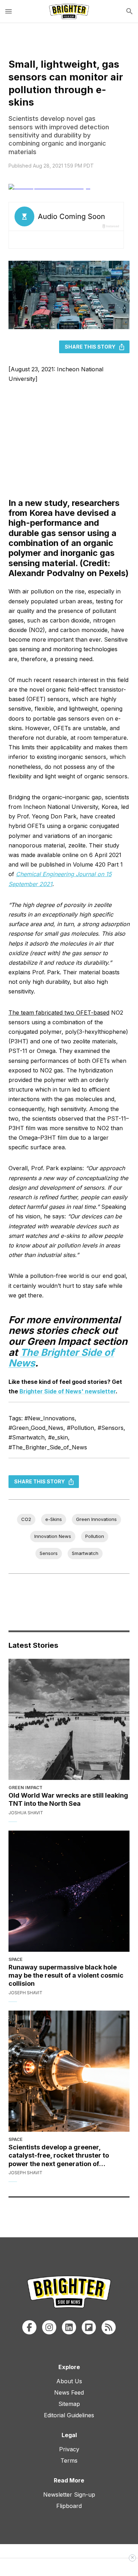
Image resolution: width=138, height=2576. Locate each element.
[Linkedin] (69, 2327)
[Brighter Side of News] (69, 11)
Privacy (69, 2449)
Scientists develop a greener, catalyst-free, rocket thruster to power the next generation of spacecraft (59, 2156)
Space (16, 1959)
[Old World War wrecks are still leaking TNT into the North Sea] (69, 1719)
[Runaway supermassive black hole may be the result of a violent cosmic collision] (69, 1891)
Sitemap (69, 2404)
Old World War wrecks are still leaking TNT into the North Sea (68, 1799)
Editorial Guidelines (69, 2415)
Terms (69, 2461)
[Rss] (109, 2327)
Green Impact (25, 1788)
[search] (130, 11)
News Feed (69, 2392)
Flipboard (69, 2506)
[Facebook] (29, 2327)
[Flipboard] (89, 2327)
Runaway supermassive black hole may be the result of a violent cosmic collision (66, 1975)
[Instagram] (49, 2327)
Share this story (90, 347)
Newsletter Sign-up (69, 2495)
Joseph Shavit (25, 1993)
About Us (69, 2381)
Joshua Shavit (26, 1813)
